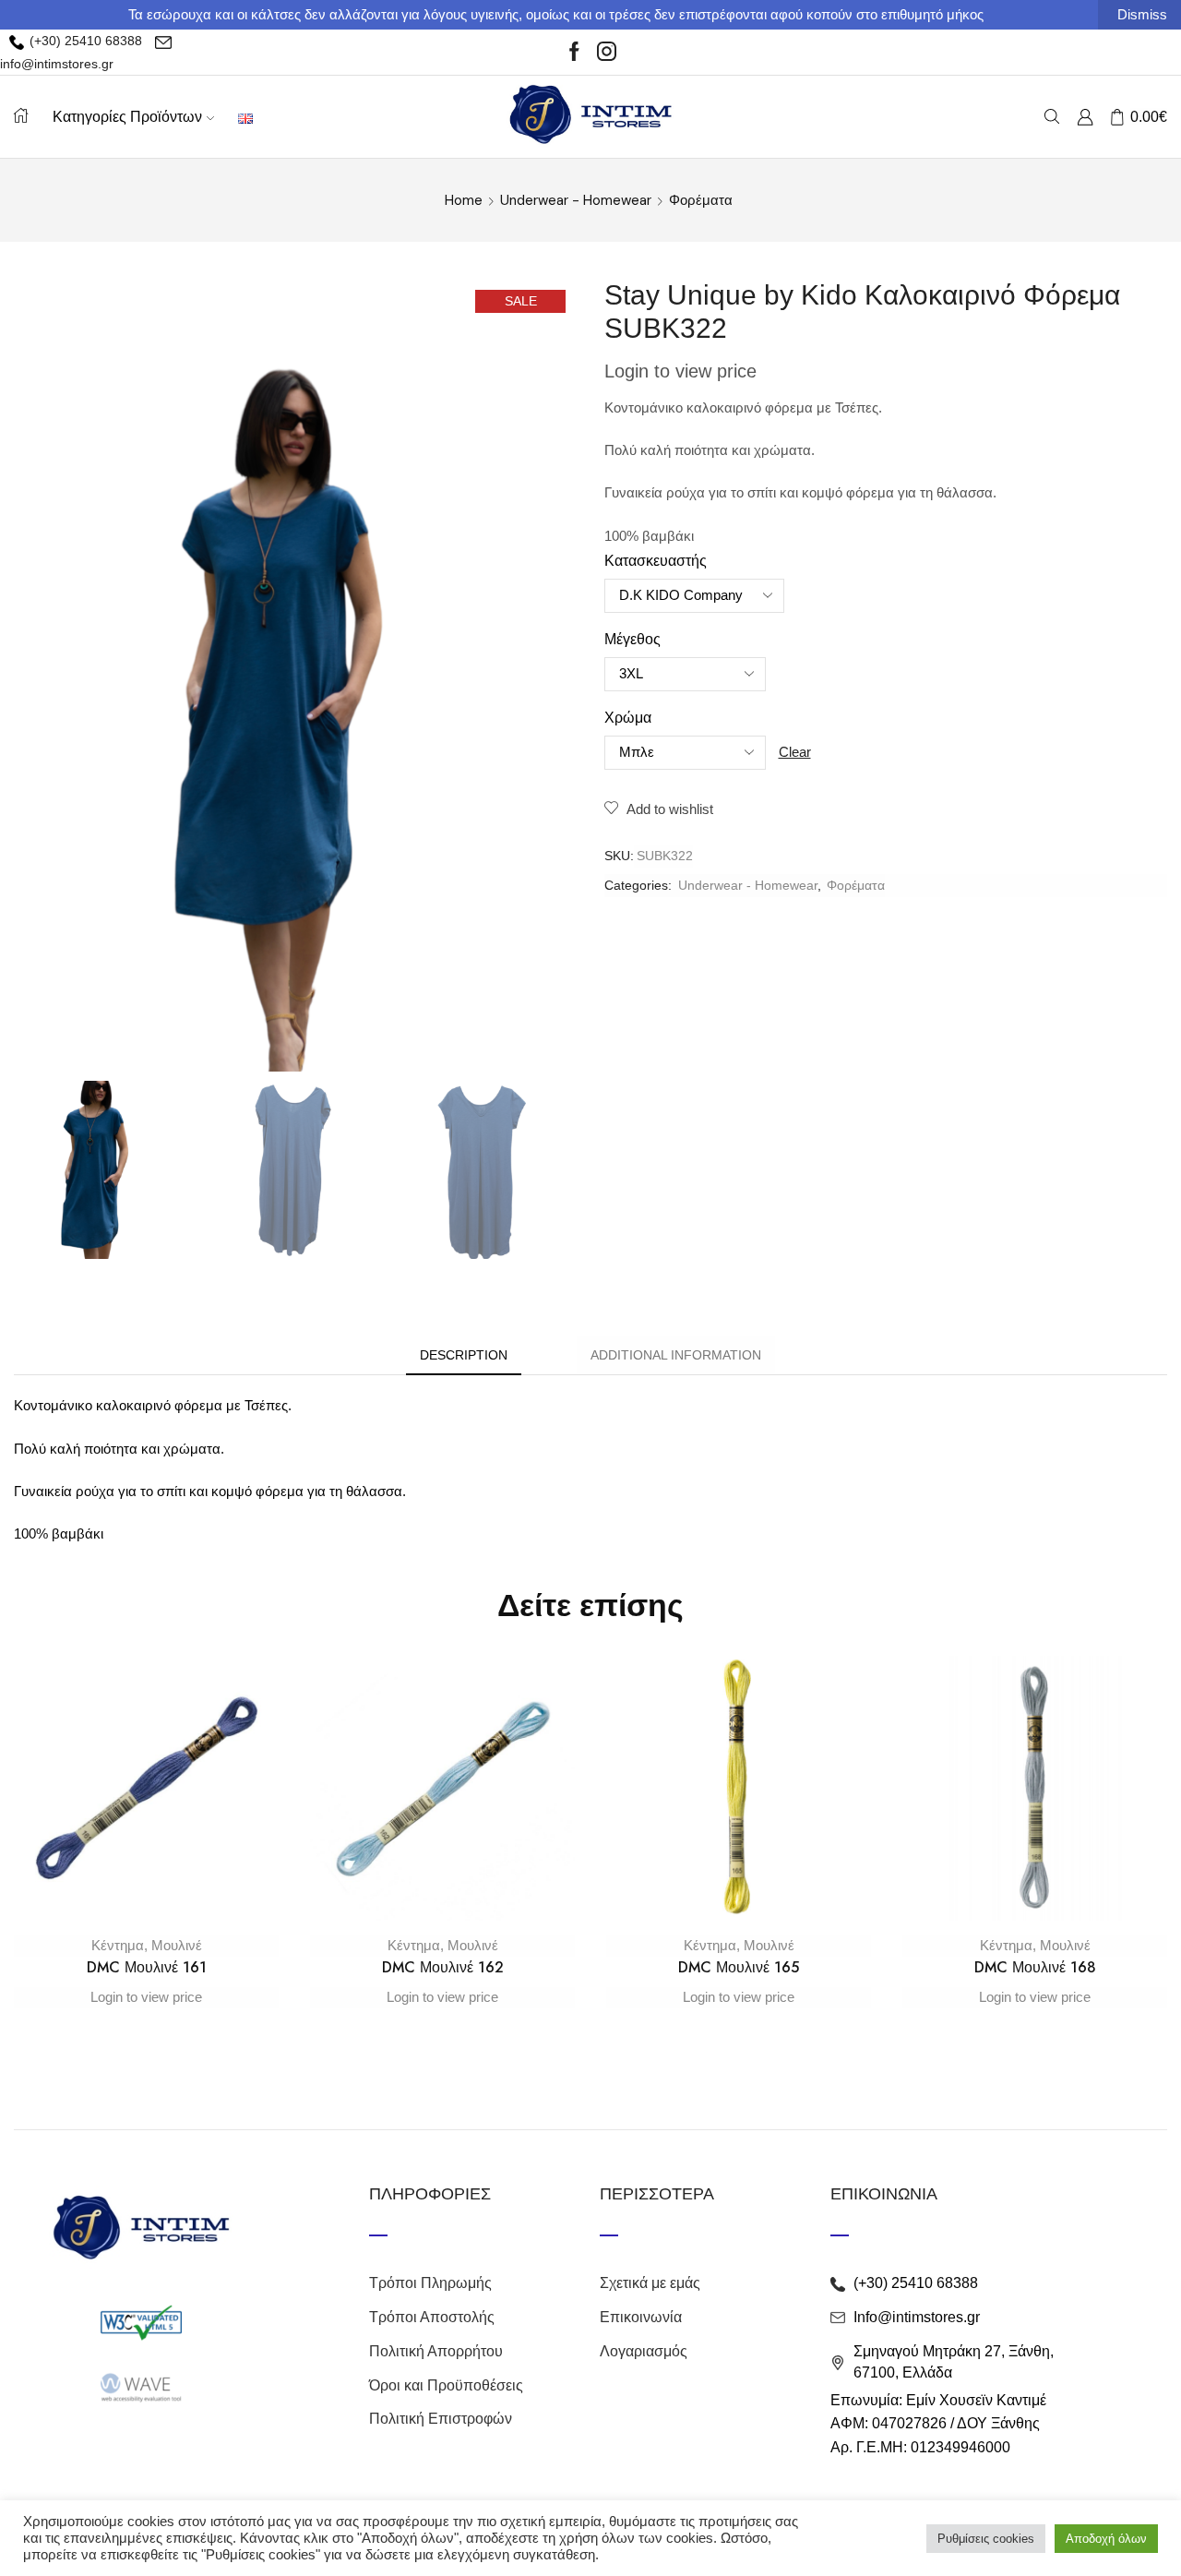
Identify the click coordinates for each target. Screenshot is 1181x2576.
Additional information (676, 1355)
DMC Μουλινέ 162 (443, 1967)
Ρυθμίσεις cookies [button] (986, 2539)
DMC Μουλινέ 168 (1035, 1967)
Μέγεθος (632, 639)
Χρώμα (628, 718)
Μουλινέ (177, 1945)
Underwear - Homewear (576, 200)
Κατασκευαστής (656, 561)
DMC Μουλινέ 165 (739, 1967)
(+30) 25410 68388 (84, 41)
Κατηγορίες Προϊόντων (127, 116)
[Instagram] (607, 53)
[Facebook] (574, 53)
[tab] (464, 1355)
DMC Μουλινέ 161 (147, 1967)
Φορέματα (701, 200)
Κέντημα (118, 1945)
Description (464, 1355)
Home (464, 200)
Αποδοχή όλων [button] (1106, 2539)
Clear (795, 752)
